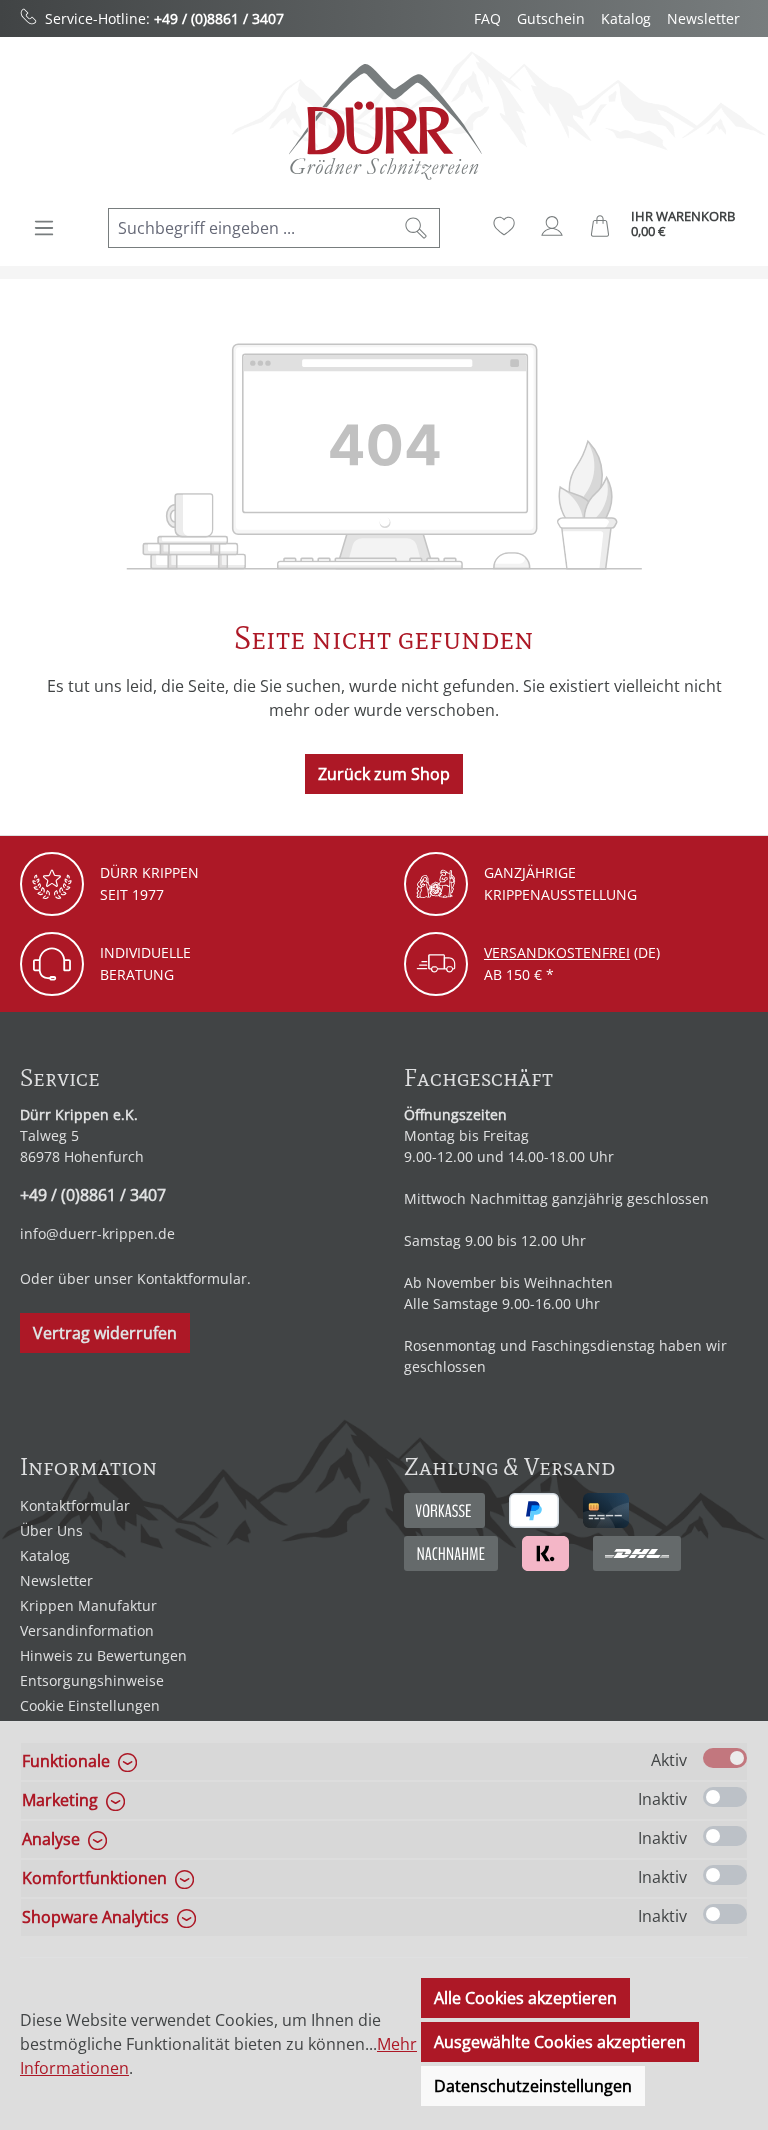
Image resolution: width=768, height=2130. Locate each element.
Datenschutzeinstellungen (533, 2086)
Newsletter (703, 18)
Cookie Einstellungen (90, 1705)
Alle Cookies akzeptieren (525, 1998)
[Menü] (44, 228)
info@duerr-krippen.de (97, 1233)
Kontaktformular (192, 1278)
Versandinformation (87, 1630)
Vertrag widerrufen (105, 1333)
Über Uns (51, 1530)
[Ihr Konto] (552, 226)
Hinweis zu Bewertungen (103, 1655)
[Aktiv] (725, 1758)
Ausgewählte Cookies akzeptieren (560, 2042)
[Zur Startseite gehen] (384, 121)
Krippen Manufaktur (88, 1605)
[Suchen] (416, 228)
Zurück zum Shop (384, 774)
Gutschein (551, 18)
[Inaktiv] (725, 1797)
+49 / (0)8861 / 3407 (219, 18)
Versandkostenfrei (557, 952)
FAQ (487, 18)
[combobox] (251, 228)
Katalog (626, 18)
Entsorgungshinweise (92, 1680)
